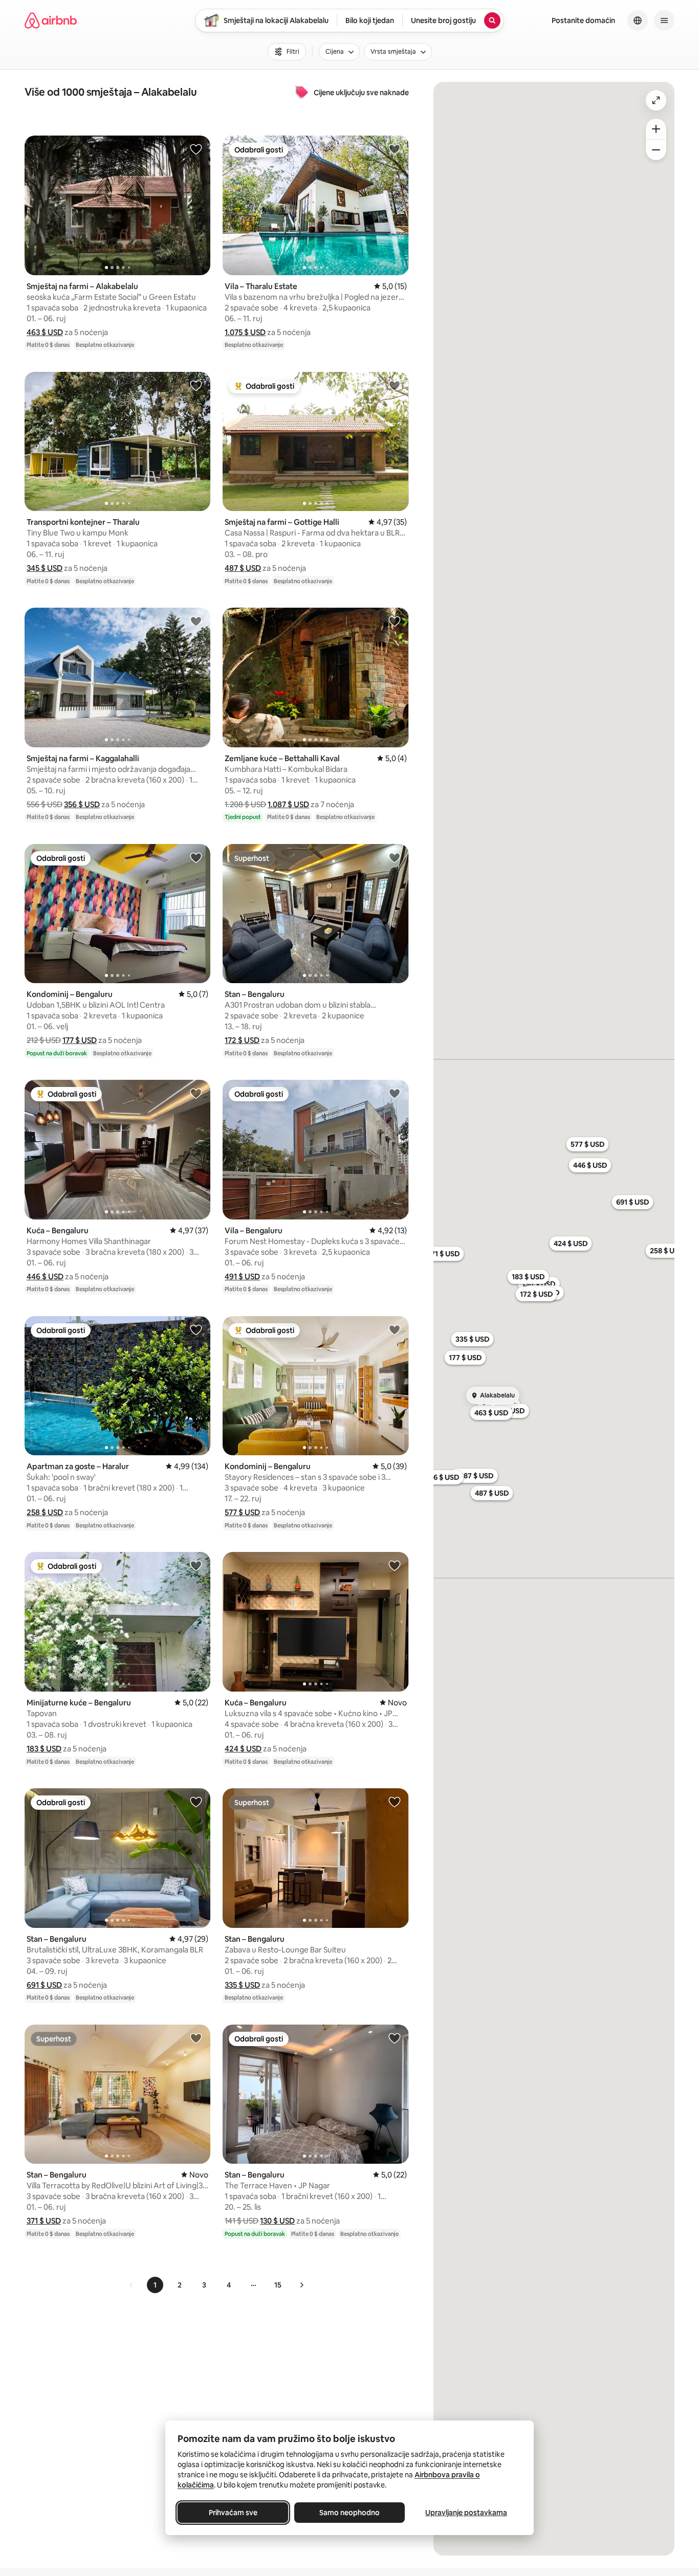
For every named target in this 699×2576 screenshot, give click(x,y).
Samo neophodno (349, 2513)
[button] (45, 332)
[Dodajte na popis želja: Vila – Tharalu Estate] (395, 149)
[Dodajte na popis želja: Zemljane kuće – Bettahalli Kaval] (395, 621)
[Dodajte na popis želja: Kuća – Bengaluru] (196, 1093)
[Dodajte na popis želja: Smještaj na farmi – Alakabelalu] (196, 149)
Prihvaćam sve (233, 2513)
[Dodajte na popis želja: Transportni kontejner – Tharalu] (196, 385)
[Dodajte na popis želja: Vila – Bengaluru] (395, 1093)
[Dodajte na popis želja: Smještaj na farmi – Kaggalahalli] (196, 621)
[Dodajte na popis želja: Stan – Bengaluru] (395, 857)
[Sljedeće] (301, 2285)
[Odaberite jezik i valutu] (638, 20)
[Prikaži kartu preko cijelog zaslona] (656, 100)
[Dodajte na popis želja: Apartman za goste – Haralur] (196, 1329)
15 (278, 2285)
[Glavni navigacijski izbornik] (664, 20)
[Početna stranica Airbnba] (51, 20)
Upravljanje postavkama (466, 2513)
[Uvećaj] (656, 129)
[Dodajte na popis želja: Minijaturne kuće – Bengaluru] (196, 1565)
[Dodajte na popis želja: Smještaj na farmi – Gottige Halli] (395, 385)
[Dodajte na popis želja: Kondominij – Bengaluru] (196, 857)
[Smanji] (656, 150)
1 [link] (155, 2285)
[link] (132, 2285)
